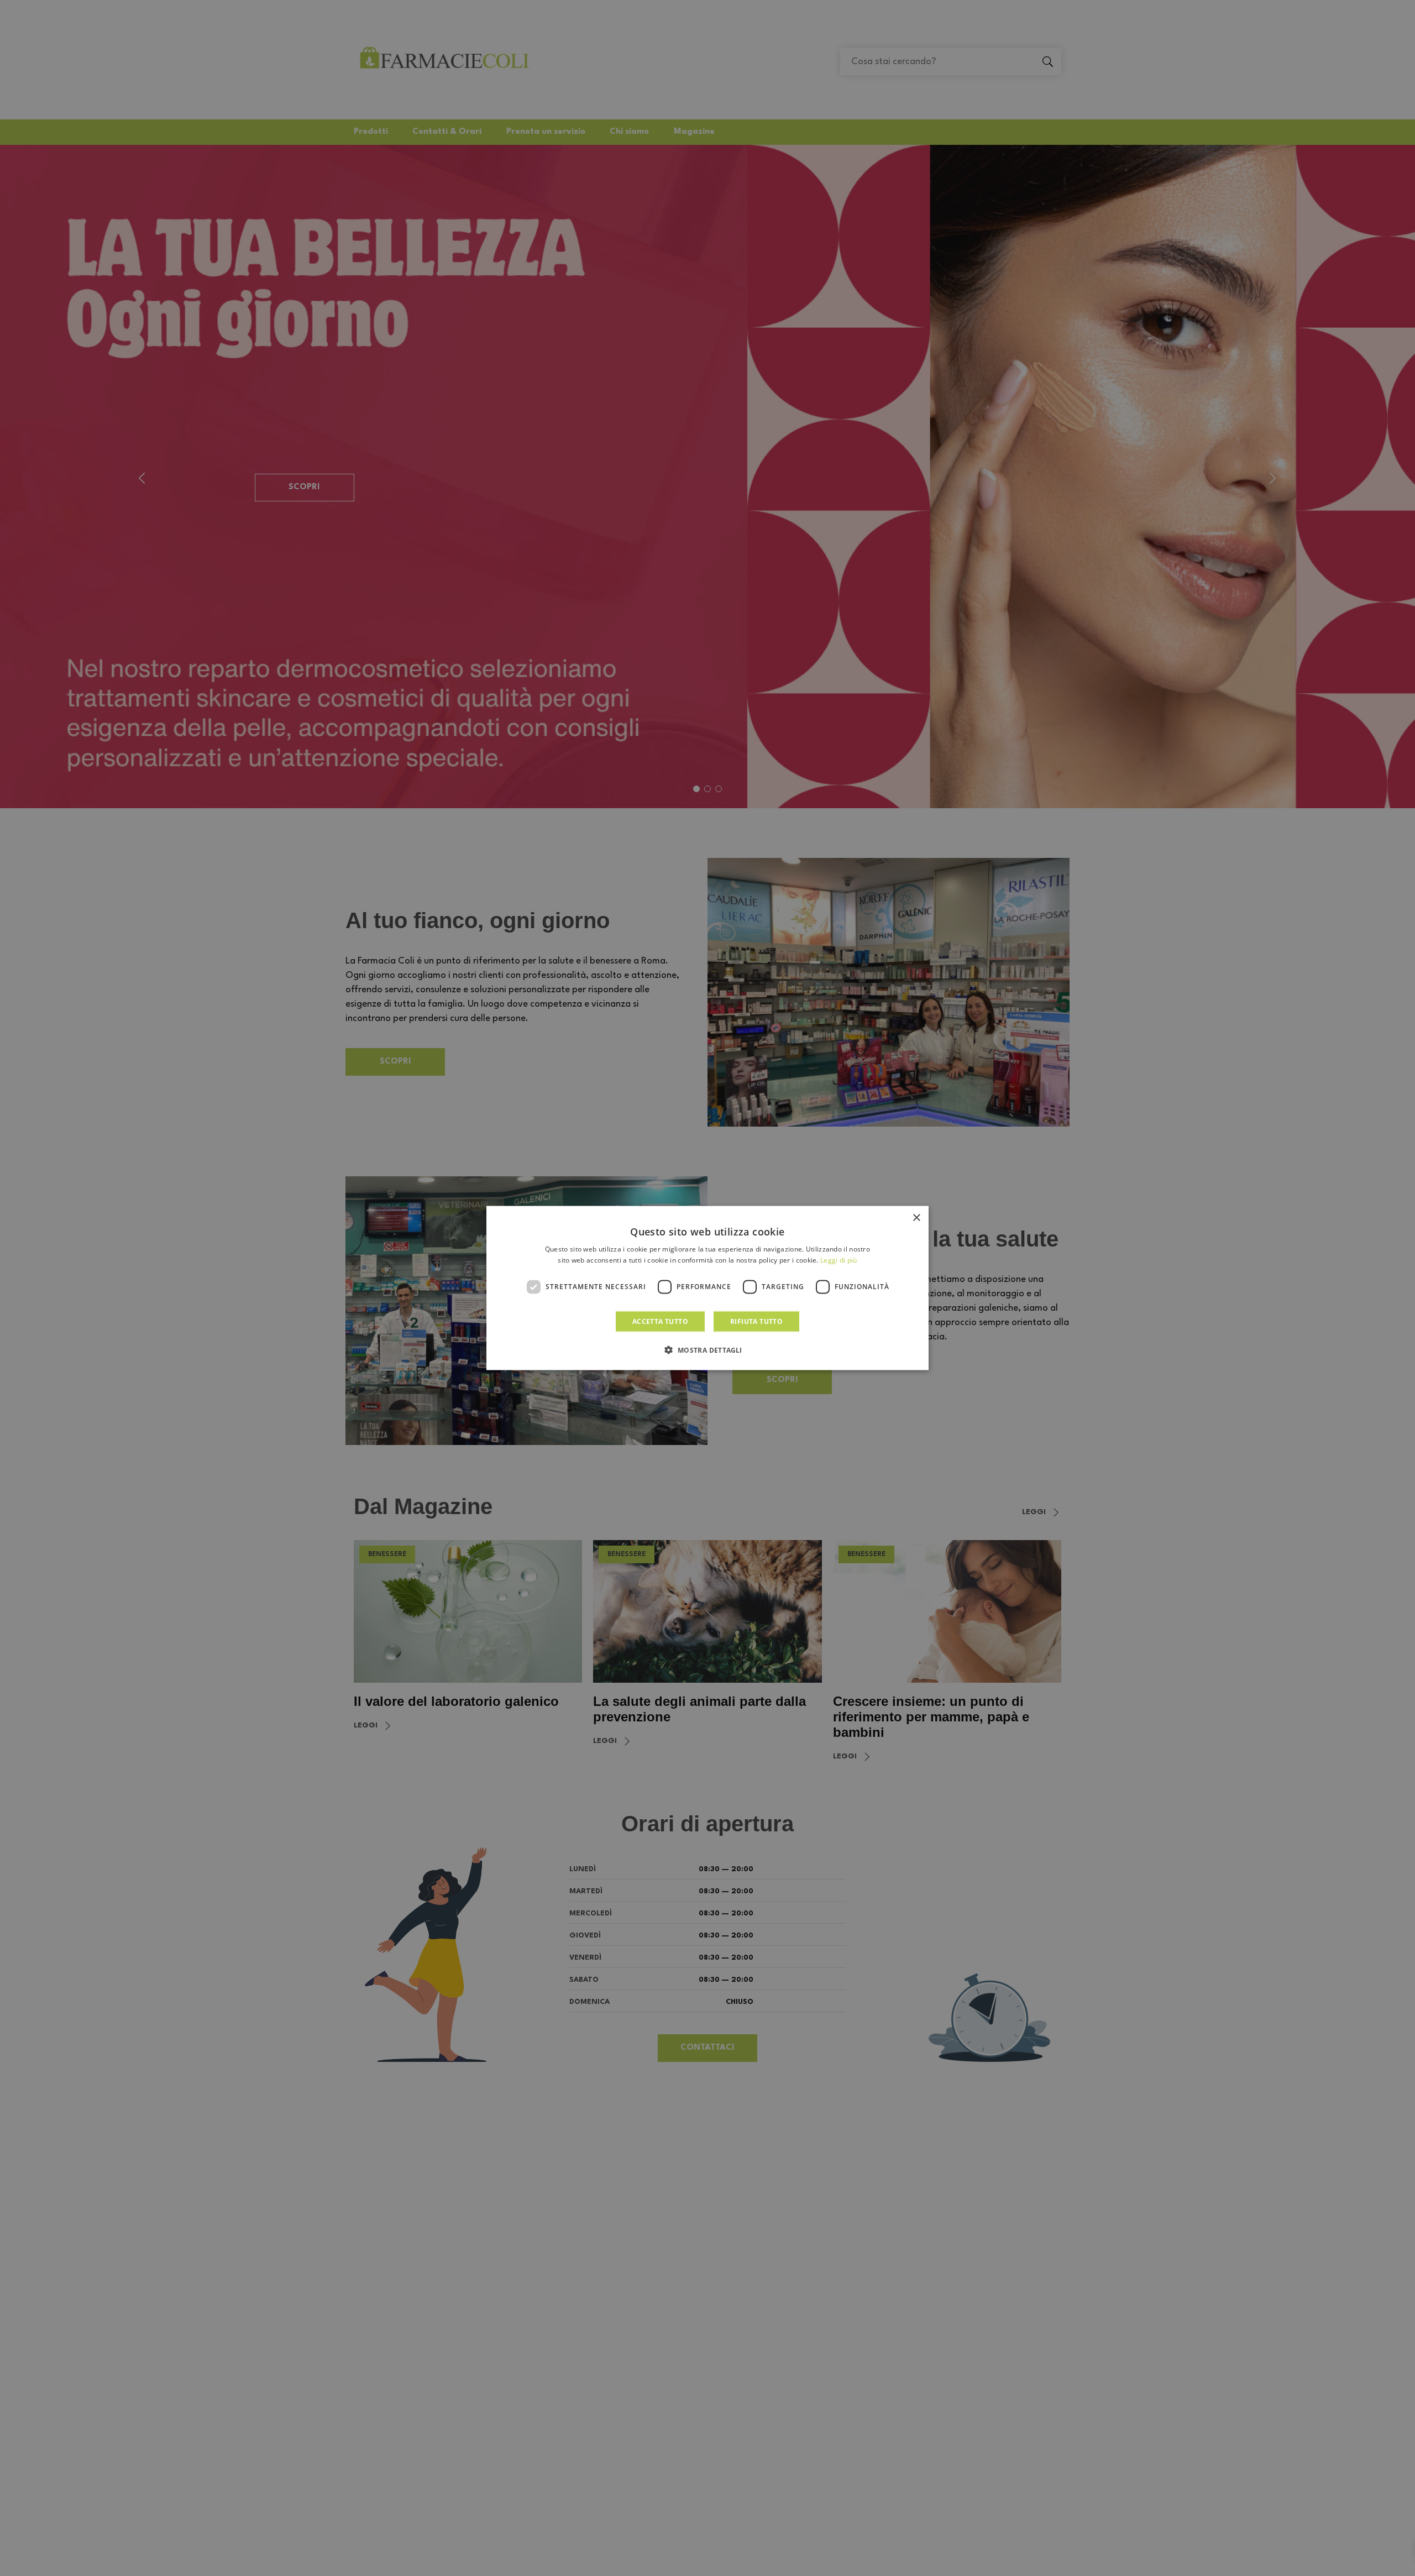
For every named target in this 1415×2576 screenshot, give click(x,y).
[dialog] (707, 1288)
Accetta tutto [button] (660, 1321)
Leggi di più (839, 1260)
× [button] (916, 1218)
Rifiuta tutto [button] (756, 1321)
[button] (707, 1349)
